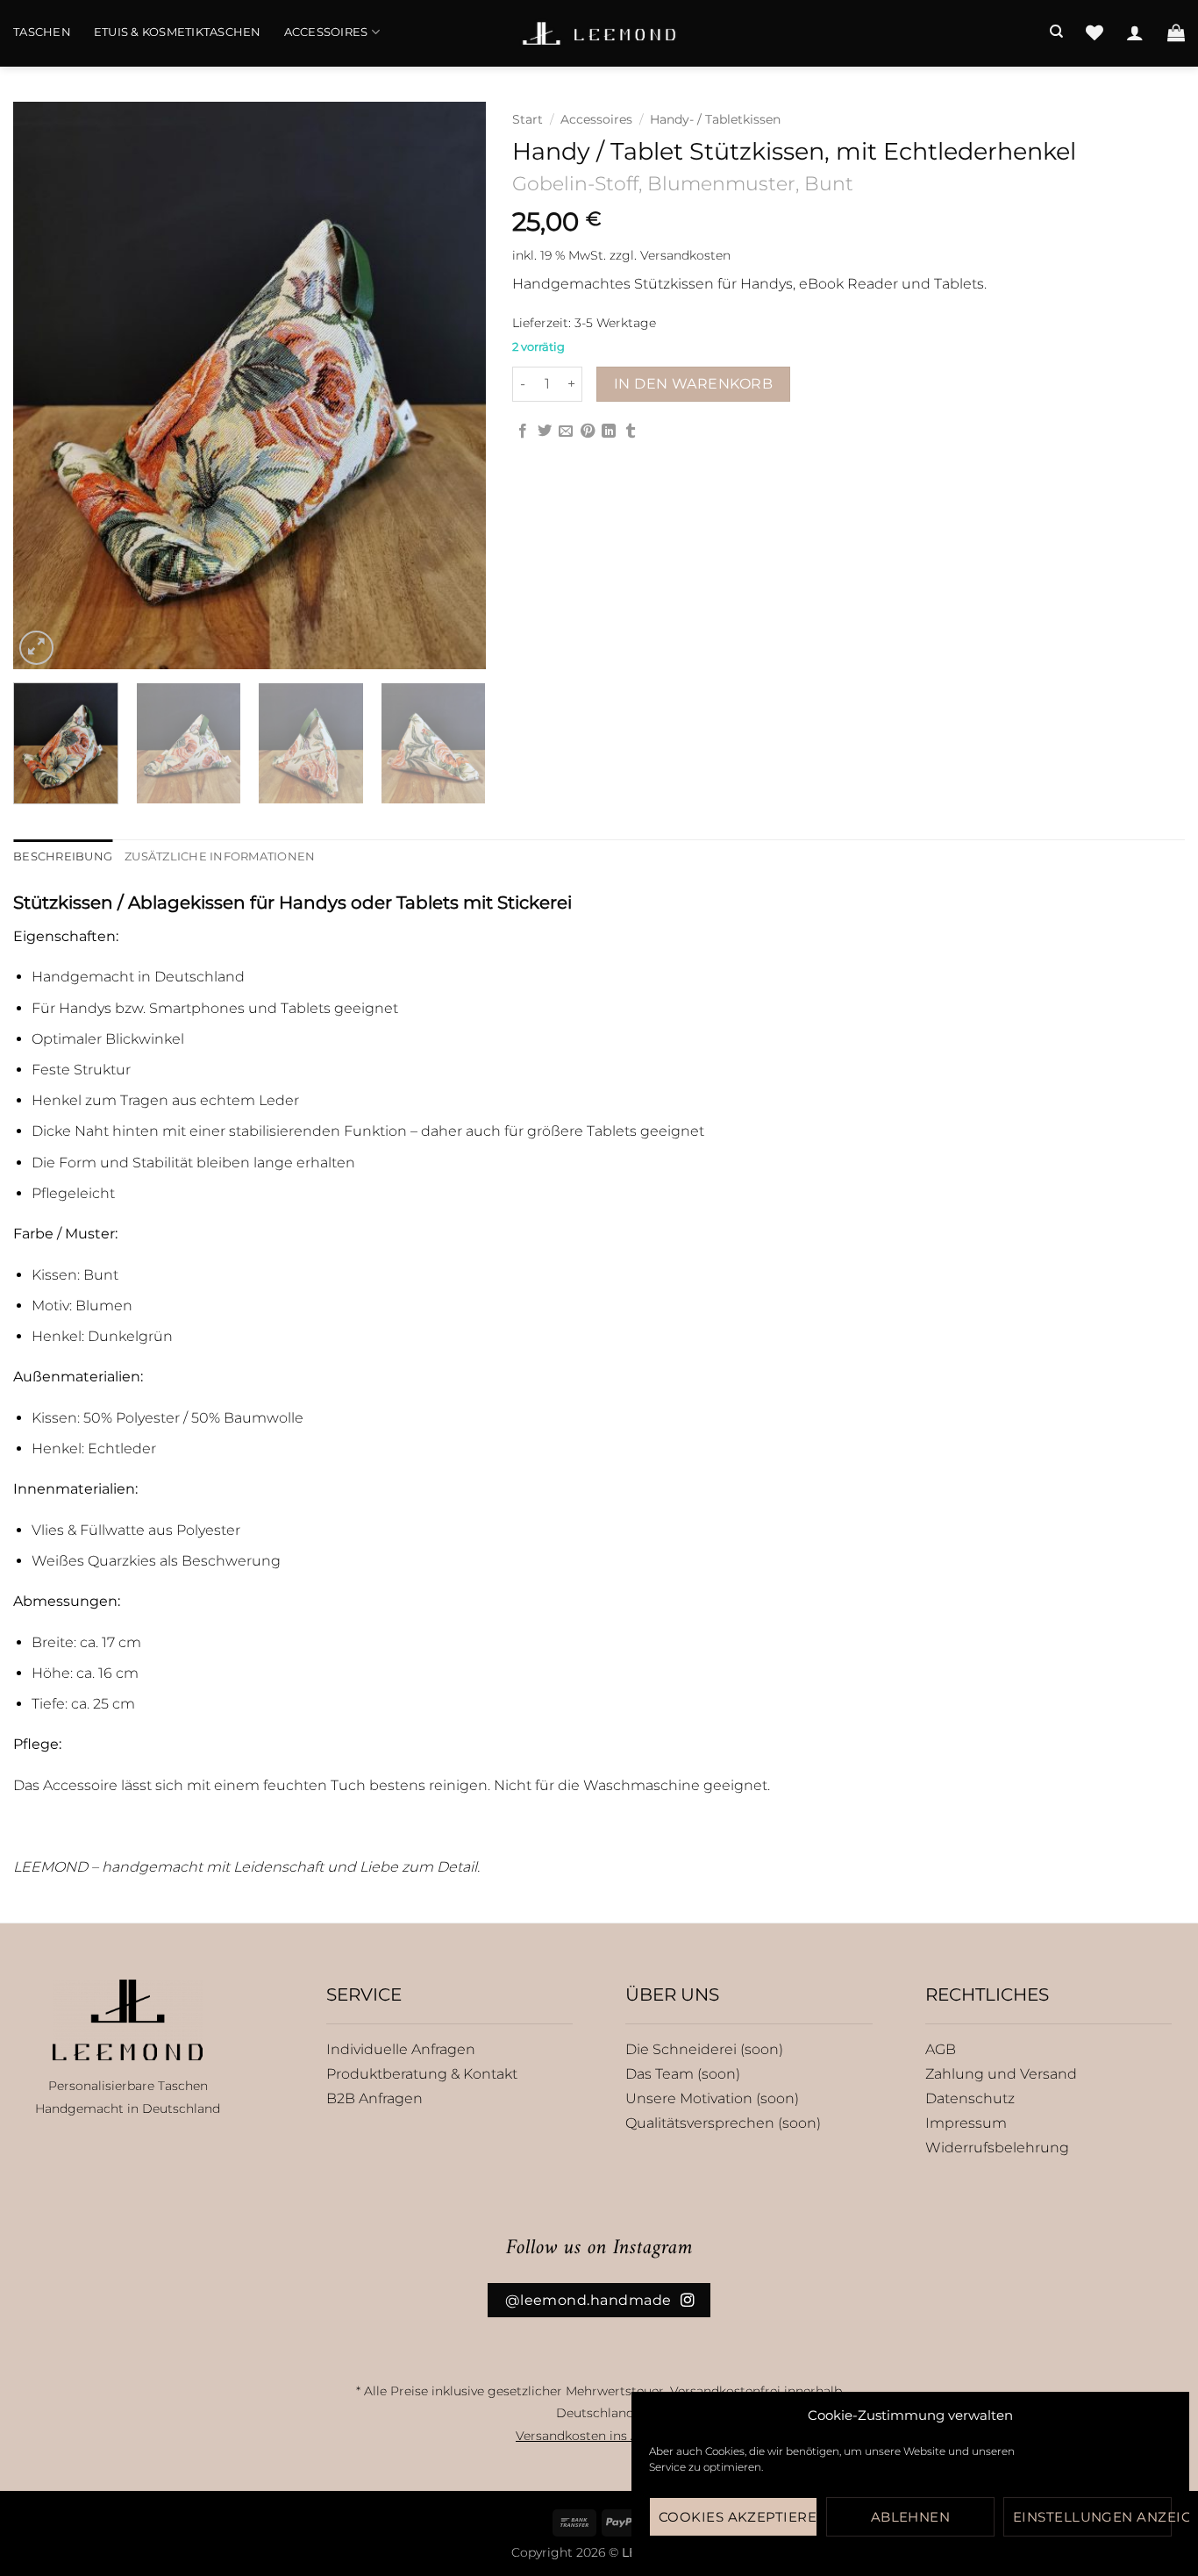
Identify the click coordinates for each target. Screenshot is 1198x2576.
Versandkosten (685, 255)
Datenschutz (970, 2098)
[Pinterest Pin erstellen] (588, 432)
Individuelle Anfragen (401, 2049)
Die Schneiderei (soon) (704, 2049)
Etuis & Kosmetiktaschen (178, 32)
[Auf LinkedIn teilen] (609, 432)
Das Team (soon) (683, 2074)
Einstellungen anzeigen (1092, 2517)
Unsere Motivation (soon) (712, 2098)
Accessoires (326, 32)
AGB (941, 2049)
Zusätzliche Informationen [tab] (220, 856)
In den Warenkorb (693, 384)
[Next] (454, 385)
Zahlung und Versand (1001, 2074)
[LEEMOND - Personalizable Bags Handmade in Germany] (599, 33)
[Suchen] (1056, 32)
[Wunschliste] (1095, 32)
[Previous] (45, 385)
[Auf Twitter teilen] (545, 432)
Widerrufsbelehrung (997, 2148)
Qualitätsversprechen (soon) (723, 2123)
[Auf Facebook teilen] (523, 432)
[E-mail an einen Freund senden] (566, 432)
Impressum (966, 2123)
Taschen (42, 32)
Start (528, 119)
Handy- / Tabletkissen (715, 119)
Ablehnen (911, 2517)
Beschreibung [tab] (63, 856)
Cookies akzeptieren (738, 2517)
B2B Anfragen (374, 2098)
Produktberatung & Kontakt (422, 2074)
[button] (1135, 32)
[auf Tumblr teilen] (631, 432)
